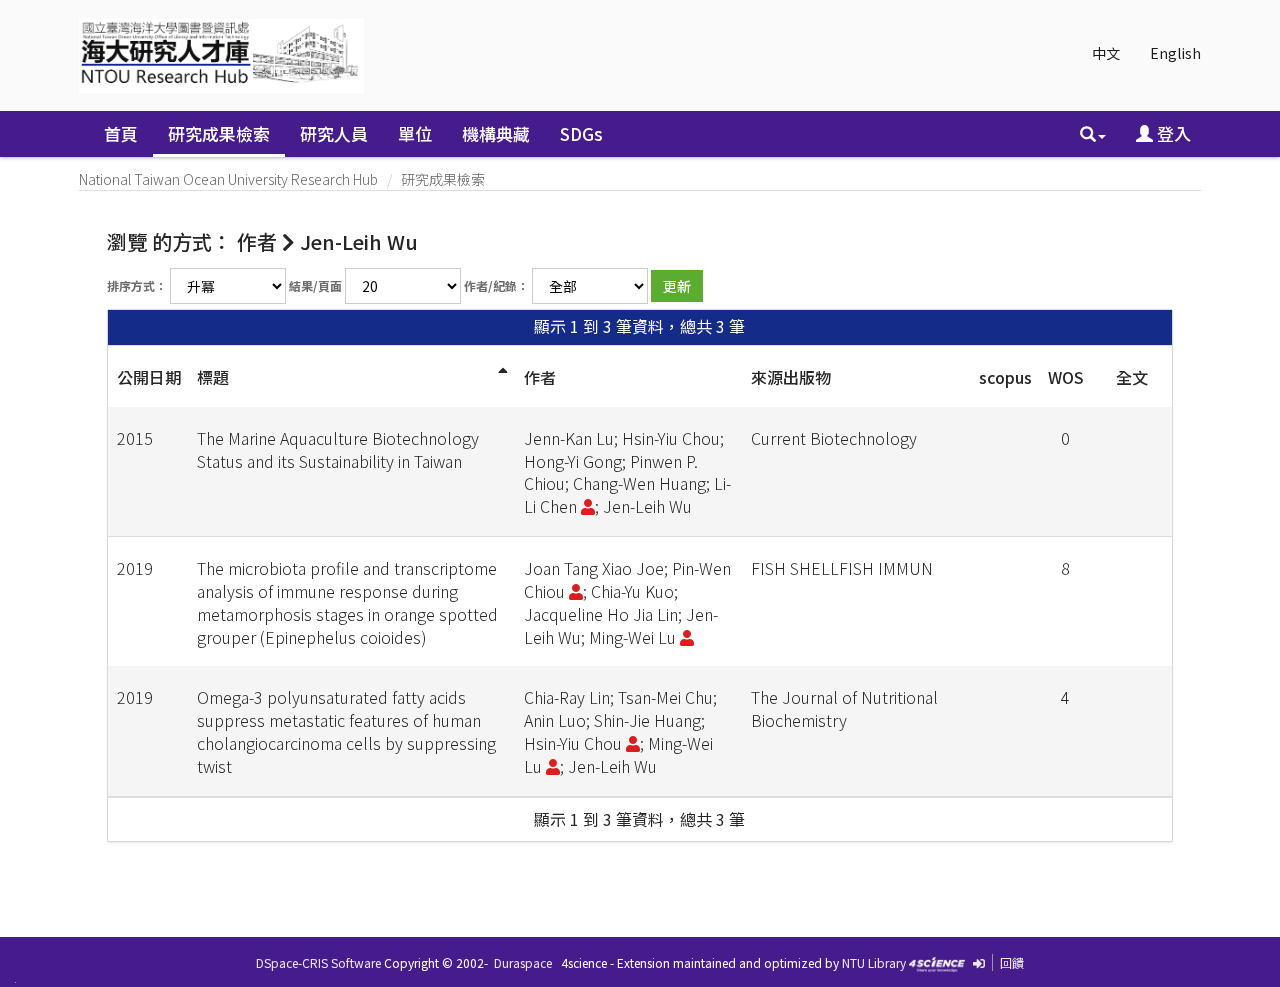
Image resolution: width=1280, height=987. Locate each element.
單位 (415, 133)
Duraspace (523, 962)
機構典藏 (496, 133)
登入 (1172, 133)
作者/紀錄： (496, 285)
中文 (1106, 53)
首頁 (121, 133)
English (1175, 53)
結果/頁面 (315, 285)
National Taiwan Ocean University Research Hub (228, 179)
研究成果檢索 (219, 133)
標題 (213, 377)
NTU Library (874, 962)
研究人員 (334, 133)
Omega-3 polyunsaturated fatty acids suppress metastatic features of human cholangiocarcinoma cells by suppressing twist (346, 731)
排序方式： (137, 285)
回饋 (1012, 962)
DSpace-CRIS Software (318, 962)
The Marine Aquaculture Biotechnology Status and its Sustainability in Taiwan (338, 449)
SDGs (581, 133)
